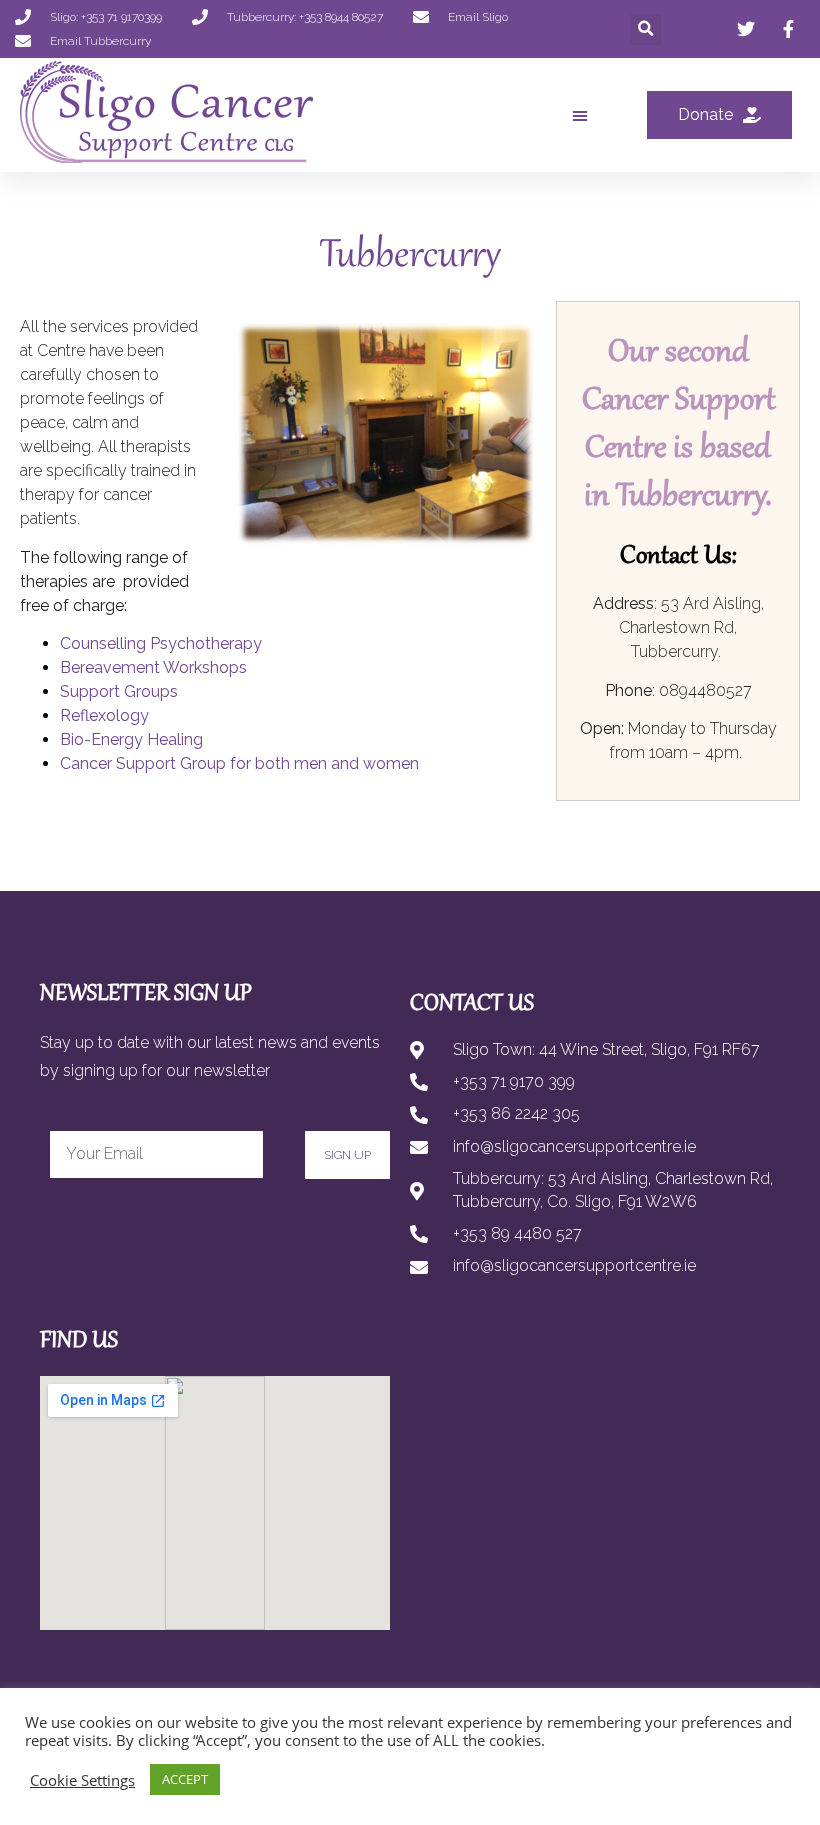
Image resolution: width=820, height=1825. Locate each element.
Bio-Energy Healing (131, 739)
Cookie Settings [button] (82, 1780)
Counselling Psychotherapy (161, 643)
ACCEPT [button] (185, 1779)
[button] (645, 29)
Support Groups (119, 691)
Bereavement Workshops (153, 667)
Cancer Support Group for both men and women (239, 763)
